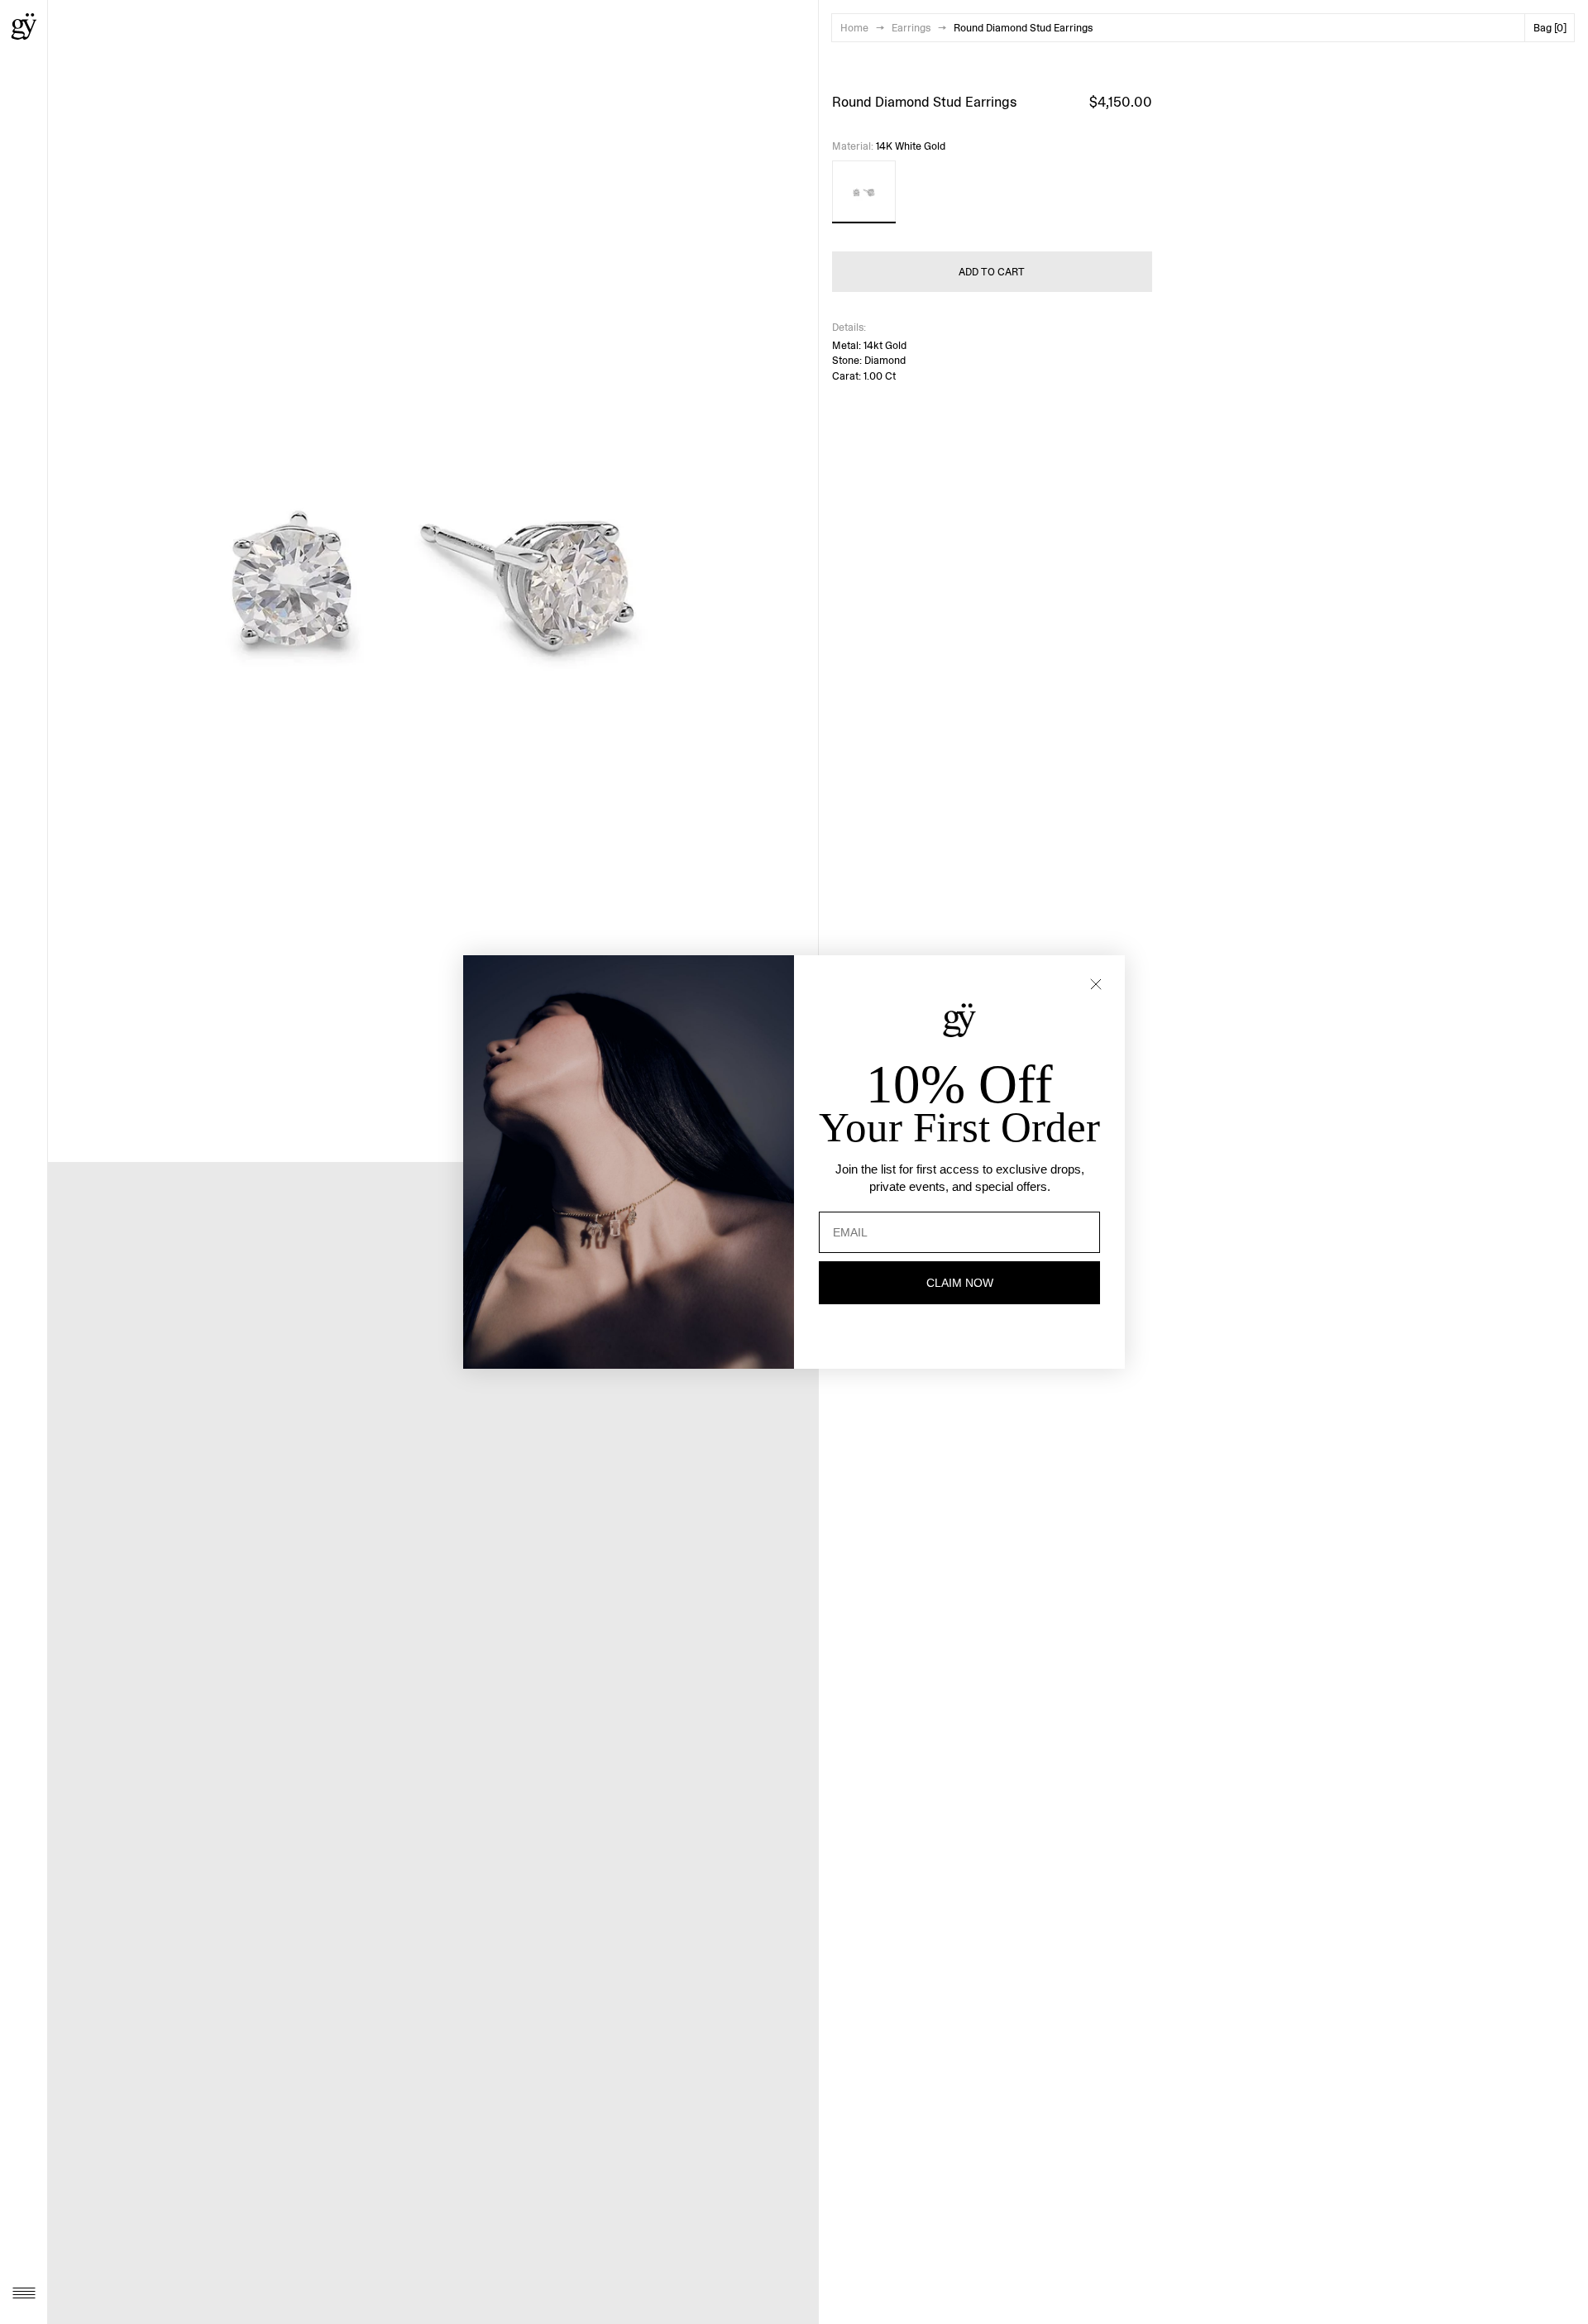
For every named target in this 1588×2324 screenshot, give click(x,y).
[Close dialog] (1096, 984)
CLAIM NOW (960, 1283)
